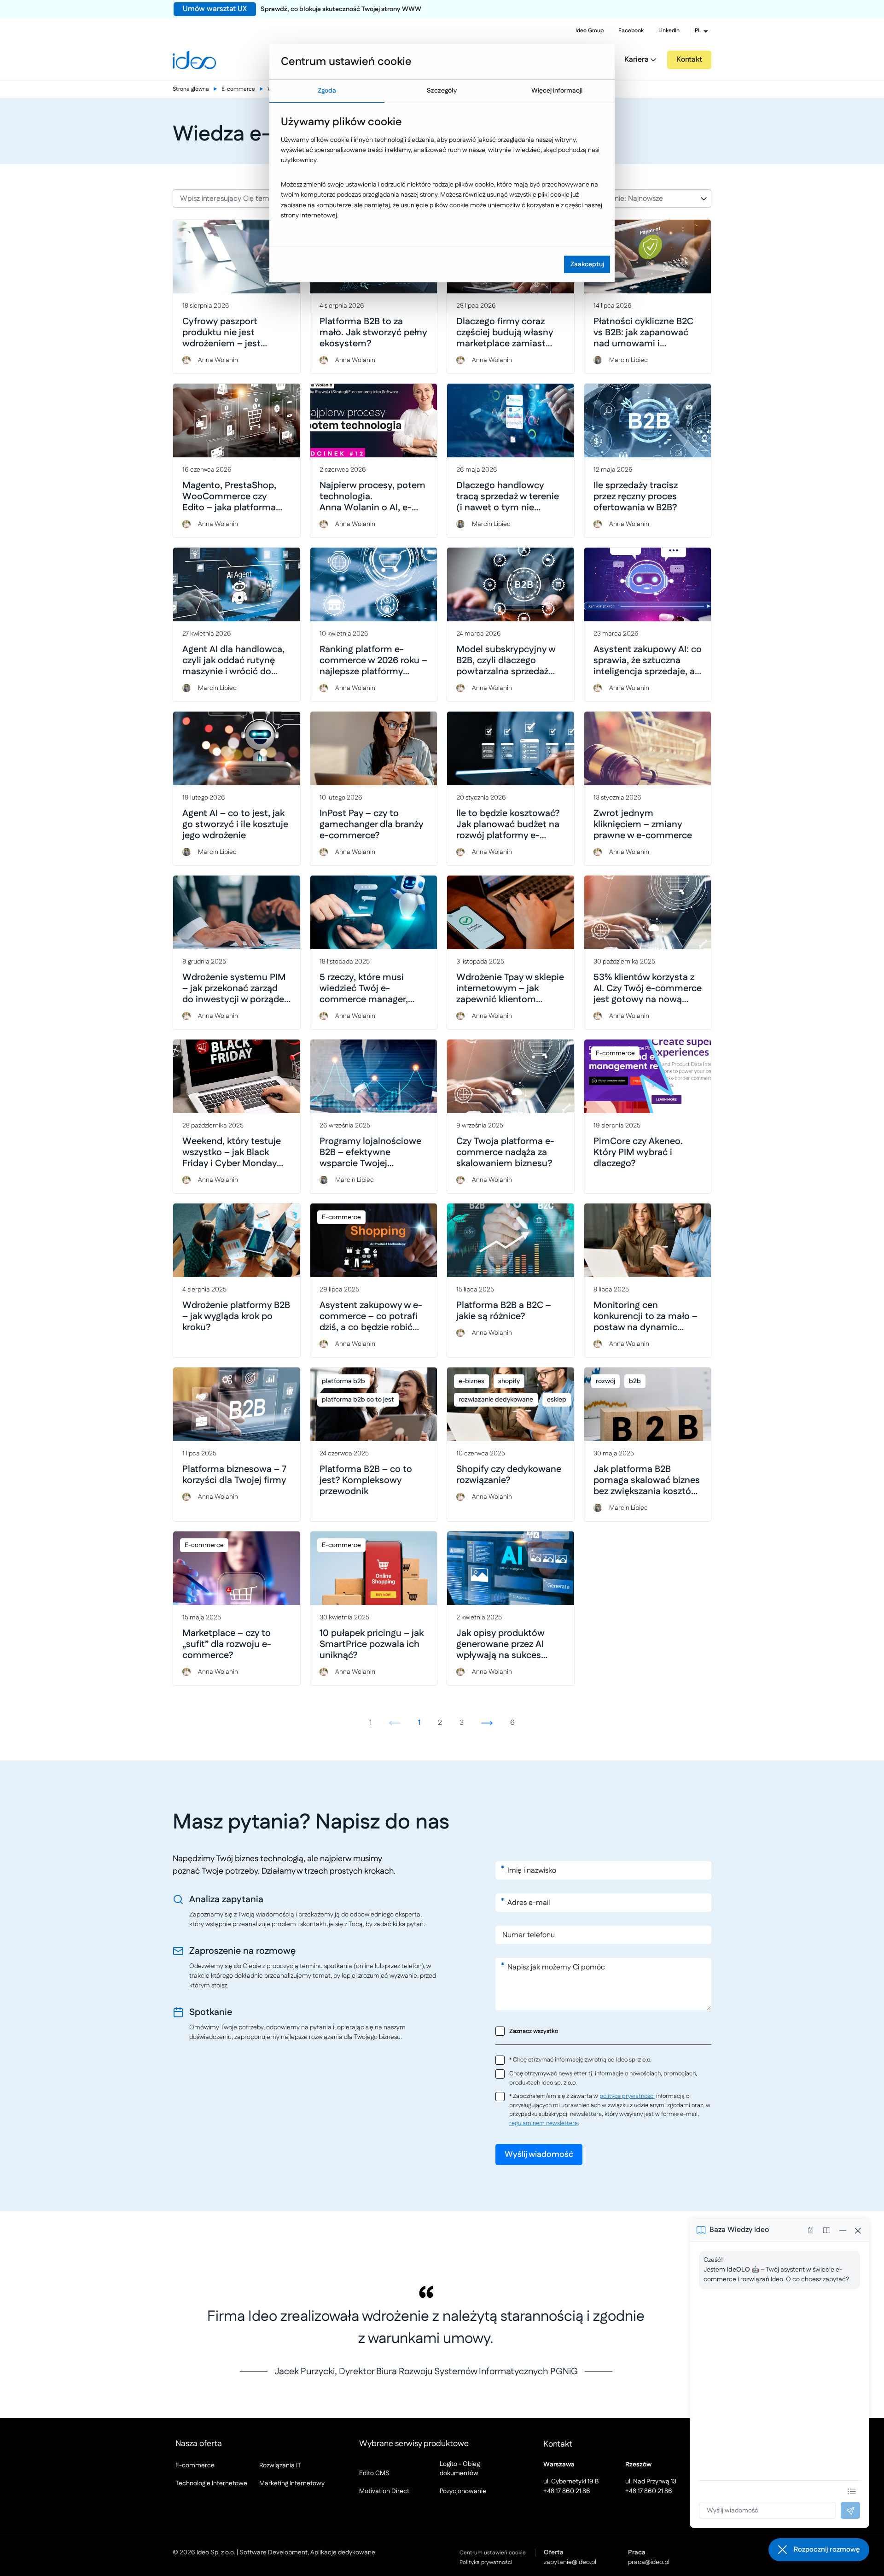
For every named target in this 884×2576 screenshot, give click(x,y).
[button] (819, 2550)
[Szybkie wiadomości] (852, 2491)
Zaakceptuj (587, 264)
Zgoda (327, 91)
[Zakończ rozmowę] (858, 2230)
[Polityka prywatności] (811, 2230)
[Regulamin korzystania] (826, 2230)
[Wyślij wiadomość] (850, 2510)
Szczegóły (442, 91)
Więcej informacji (557, 91)
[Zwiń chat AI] (843, 2230)
